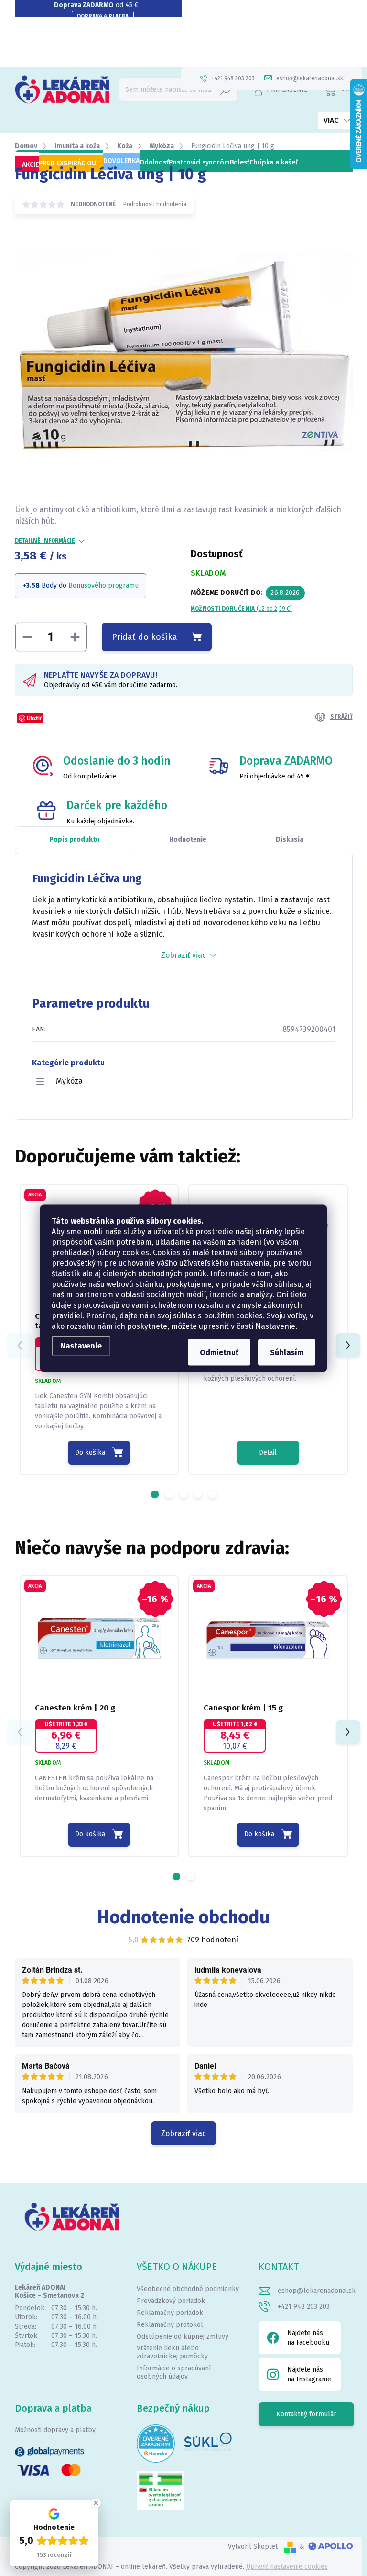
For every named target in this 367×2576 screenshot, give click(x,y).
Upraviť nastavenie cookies (287, 2567)
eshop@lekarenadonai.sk (317, 2291)
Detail (268, 1452)
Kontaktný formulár (306, 2414)
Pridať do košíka (145, 637)
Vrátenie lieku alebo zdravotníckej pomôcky (172, 2352)
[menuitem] (27, 165)
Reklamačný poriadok (170, 2313)
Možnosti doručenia (241, 609)
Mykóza (69, 1081)
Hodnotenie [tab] (188, 839)
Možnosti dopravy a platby (55, 2430)
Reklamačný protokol (170, 2325)
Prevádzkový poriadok (171, 2301)
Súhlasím (287, 1352)
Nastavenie (81, 1345)
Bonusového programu (103, 586)
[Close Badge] (96, 2503)
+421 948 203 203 (304, 2307)
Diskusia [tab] (290, 839)
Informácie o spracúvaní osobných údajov (174, 2372)
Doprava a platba (103, 16)
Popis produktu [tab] (74, 839)
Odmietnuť (219, 1352)
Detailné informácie (45, 541)
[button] (155, 1494)
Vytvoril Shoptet (253, 2547)
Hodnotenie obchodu (184, 1917)
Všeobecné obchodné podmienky (188, 2289)
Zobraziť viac (183, 2133)
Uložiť (34, 718)
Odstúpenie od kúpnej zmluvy (183, 2337)
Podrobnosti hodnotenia (155, 204)
